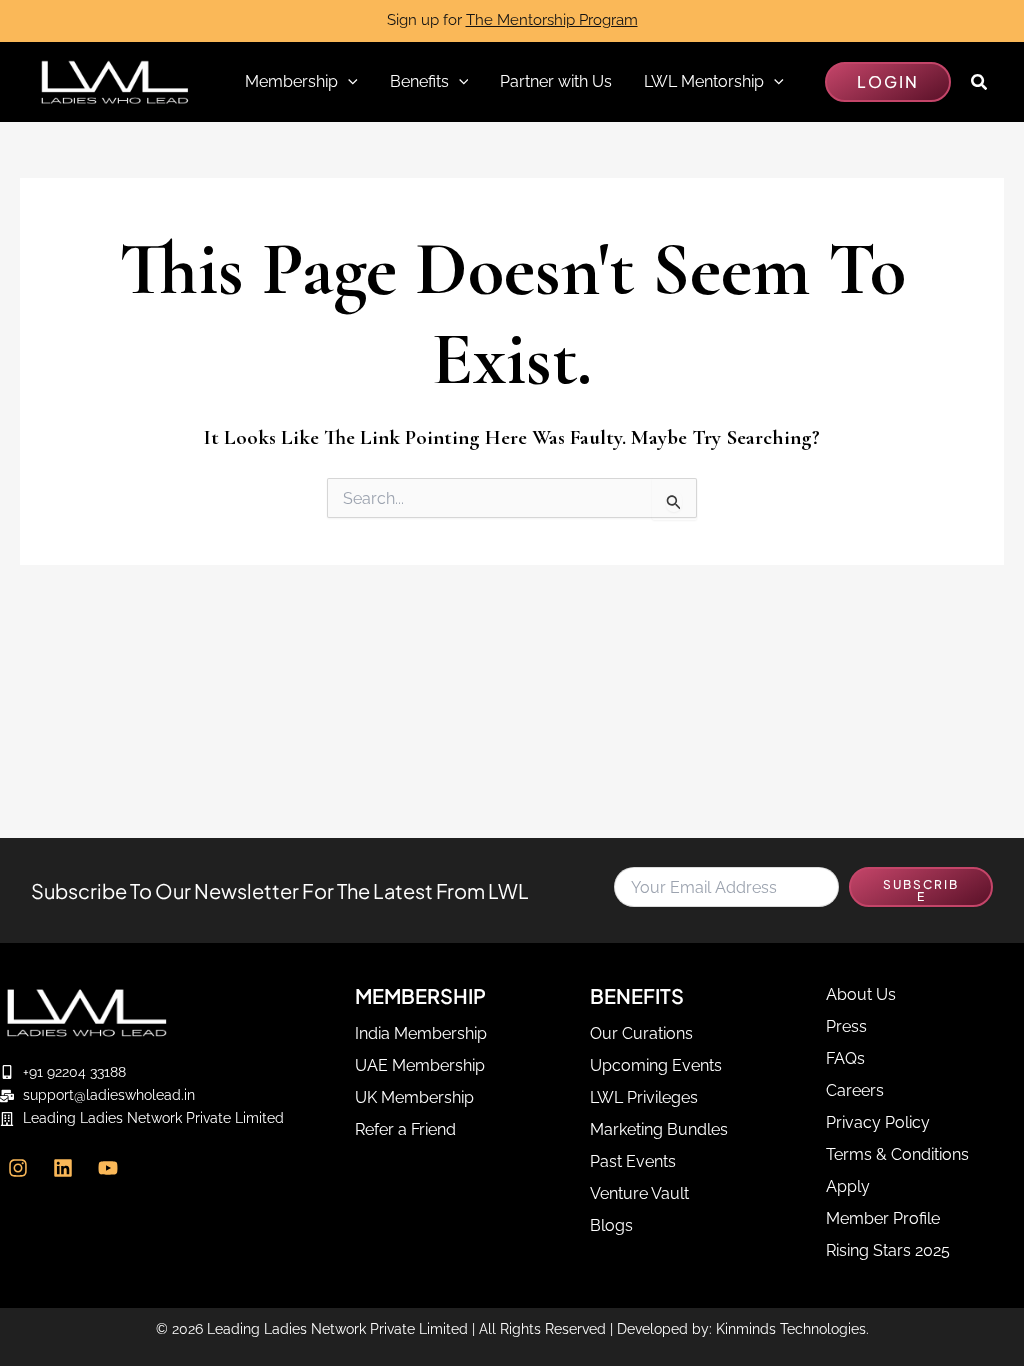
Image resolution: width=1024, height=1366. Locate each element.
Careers (855, 1090)
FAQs (845, 1058)
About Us (861, 994)
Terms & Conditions (897, 1154)
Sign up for (512, 20)
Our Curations (641, 1033)
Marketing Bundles (659, 1129)
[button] (888, 82)
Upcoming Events (656, 1065)
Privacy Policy (878, 1122)
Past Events (633, 1161)
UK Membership (414, 1097)
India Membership (421, 1033)
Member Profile (883, 1218)
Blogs (611, 1225)
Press (846, 1026)
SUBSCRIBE (921, 890)
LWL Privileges (644, 1097)
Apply (848, 1186)
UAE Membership (420, 1065)
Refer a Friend (405, 1129)
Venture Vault (639, 1193)
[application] (348, 82)
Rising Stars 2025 (888, 1250)
